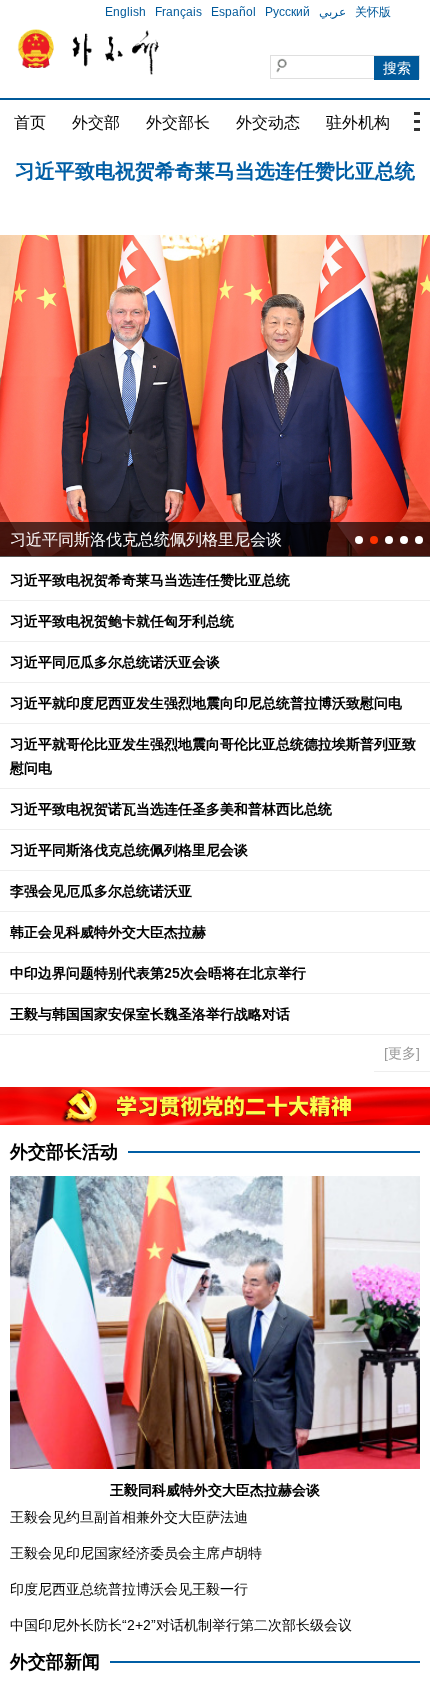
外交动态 (268, 122)
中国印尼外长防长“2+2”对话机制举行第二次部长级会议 (181, 1625)
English (125, 12)
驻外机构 (358, 122)
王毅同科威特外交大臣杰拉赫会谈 (215, 1490)
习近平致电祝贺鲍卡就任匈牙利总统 (215, 184)
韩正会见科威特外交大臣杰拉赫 (108, 932)
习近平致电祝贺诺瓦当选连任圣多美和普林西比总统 (171, 809)
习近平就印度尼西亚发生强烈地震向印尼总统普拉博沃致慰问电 (206, 703)
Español (233, 12)
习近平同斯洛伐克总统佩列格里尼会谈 (146, 539)
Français (178, 12)
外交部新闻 (55, 1662)
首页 (30, 122)
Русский (287, 12)
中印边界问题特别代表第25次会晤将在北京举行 (158, 973)
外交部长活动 (64, 1152)
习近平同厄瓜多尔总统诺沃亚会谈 (115, 662)
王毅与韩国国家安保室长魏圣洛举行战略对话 (150, 1014)
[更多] (402, 1053)
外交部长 (178, 122)
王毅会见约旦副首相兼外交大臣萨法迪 (129, 1517)
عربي (332, 12)
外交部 (96, 122)
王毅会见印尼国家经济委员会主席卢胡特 (136, 1553)
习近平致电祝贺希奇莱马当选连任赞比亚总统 (215, 154)
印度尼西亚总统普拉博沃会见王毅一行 (129, 1589)
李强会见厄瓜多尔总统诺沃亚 (101, 891)
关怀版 (373, 12)
